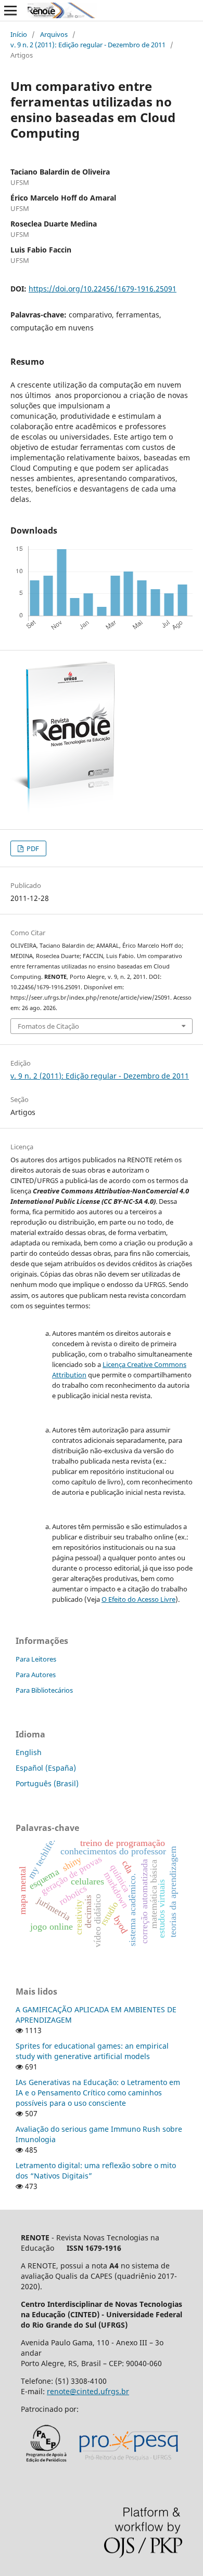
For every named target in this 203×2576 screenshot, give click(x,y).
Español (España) (46, 1768)
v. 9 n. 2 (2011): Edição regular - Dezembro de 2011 (88, 45)
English (29, 1752)
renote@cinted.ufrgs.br (88, 2391)
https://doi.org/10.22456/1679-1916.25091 (103, 289)
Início (19, 34)
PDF (32, 848)
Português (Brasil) (47, 1783)
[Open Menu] (10, 10)
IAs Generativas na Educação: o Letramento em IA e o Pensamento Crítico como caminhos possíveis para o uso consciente (98, 2093)
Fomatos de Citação (48, 1026)
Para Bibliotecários (44, 1690)
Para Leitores (36, 1659)
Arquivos (54, 34)
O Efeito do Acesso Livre (138, 1599)
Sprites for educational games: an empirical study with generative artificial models (92, 2051)
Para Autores (36, 1675)
